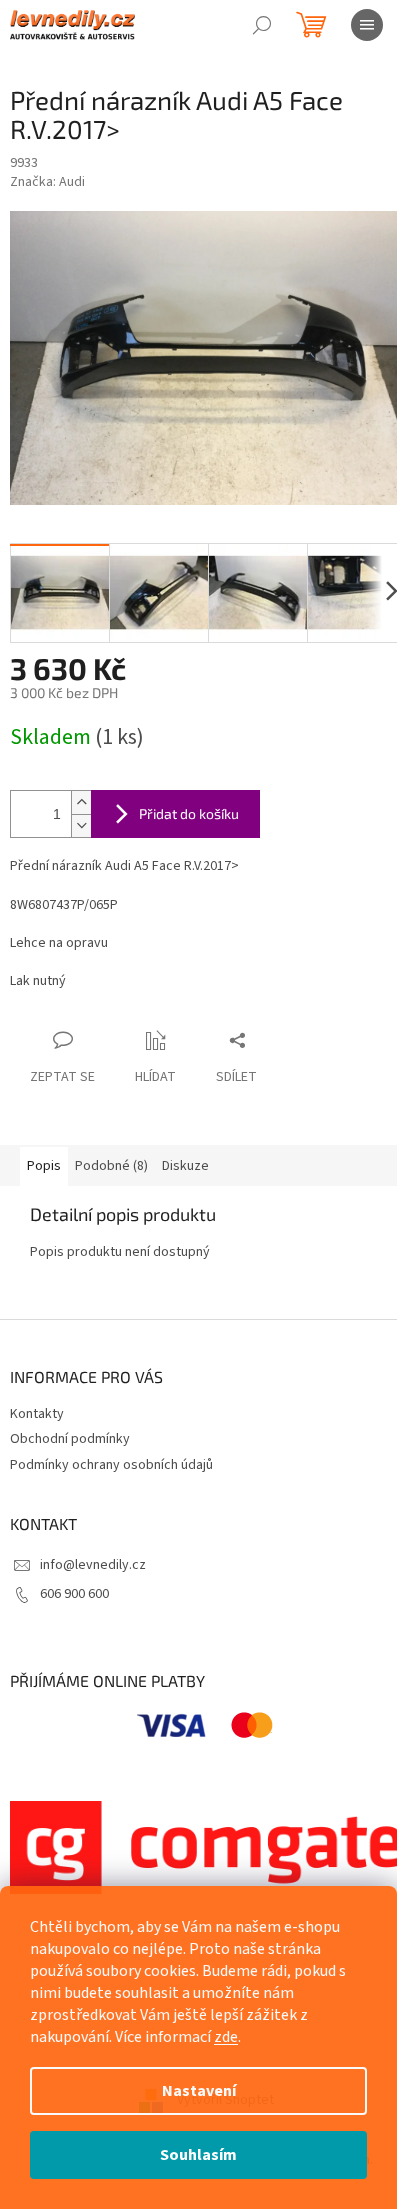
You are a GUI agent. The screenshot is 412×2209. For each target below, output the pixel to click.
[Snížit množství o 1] (81, 825)
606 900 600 (74, 1594)
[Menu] (367, 25)
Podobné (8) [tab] (111, 1166)
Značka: (47, 182)
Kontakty (37, 1414)
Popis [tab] (44, 1166)
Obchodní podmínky (70, 1439)
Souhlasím (198, 2155)
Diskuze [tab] (185, 1166)
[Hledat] (262, 25)
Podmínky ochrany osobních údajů (111, 1465)
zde (226, 2037)
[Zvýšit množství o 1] (81, 802)
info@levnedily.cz (93, 1565)
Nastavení (199, 2091)
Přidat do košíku (189, 813)
